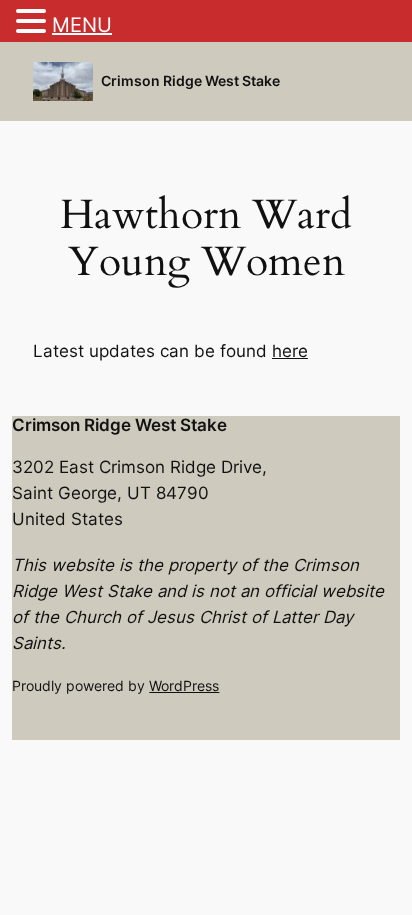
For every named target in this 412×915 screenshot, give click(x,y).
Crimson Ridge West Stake (190, 80)
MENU (82, 25)
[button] (34, 22)
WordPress (184, 685)
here (290, 351)
